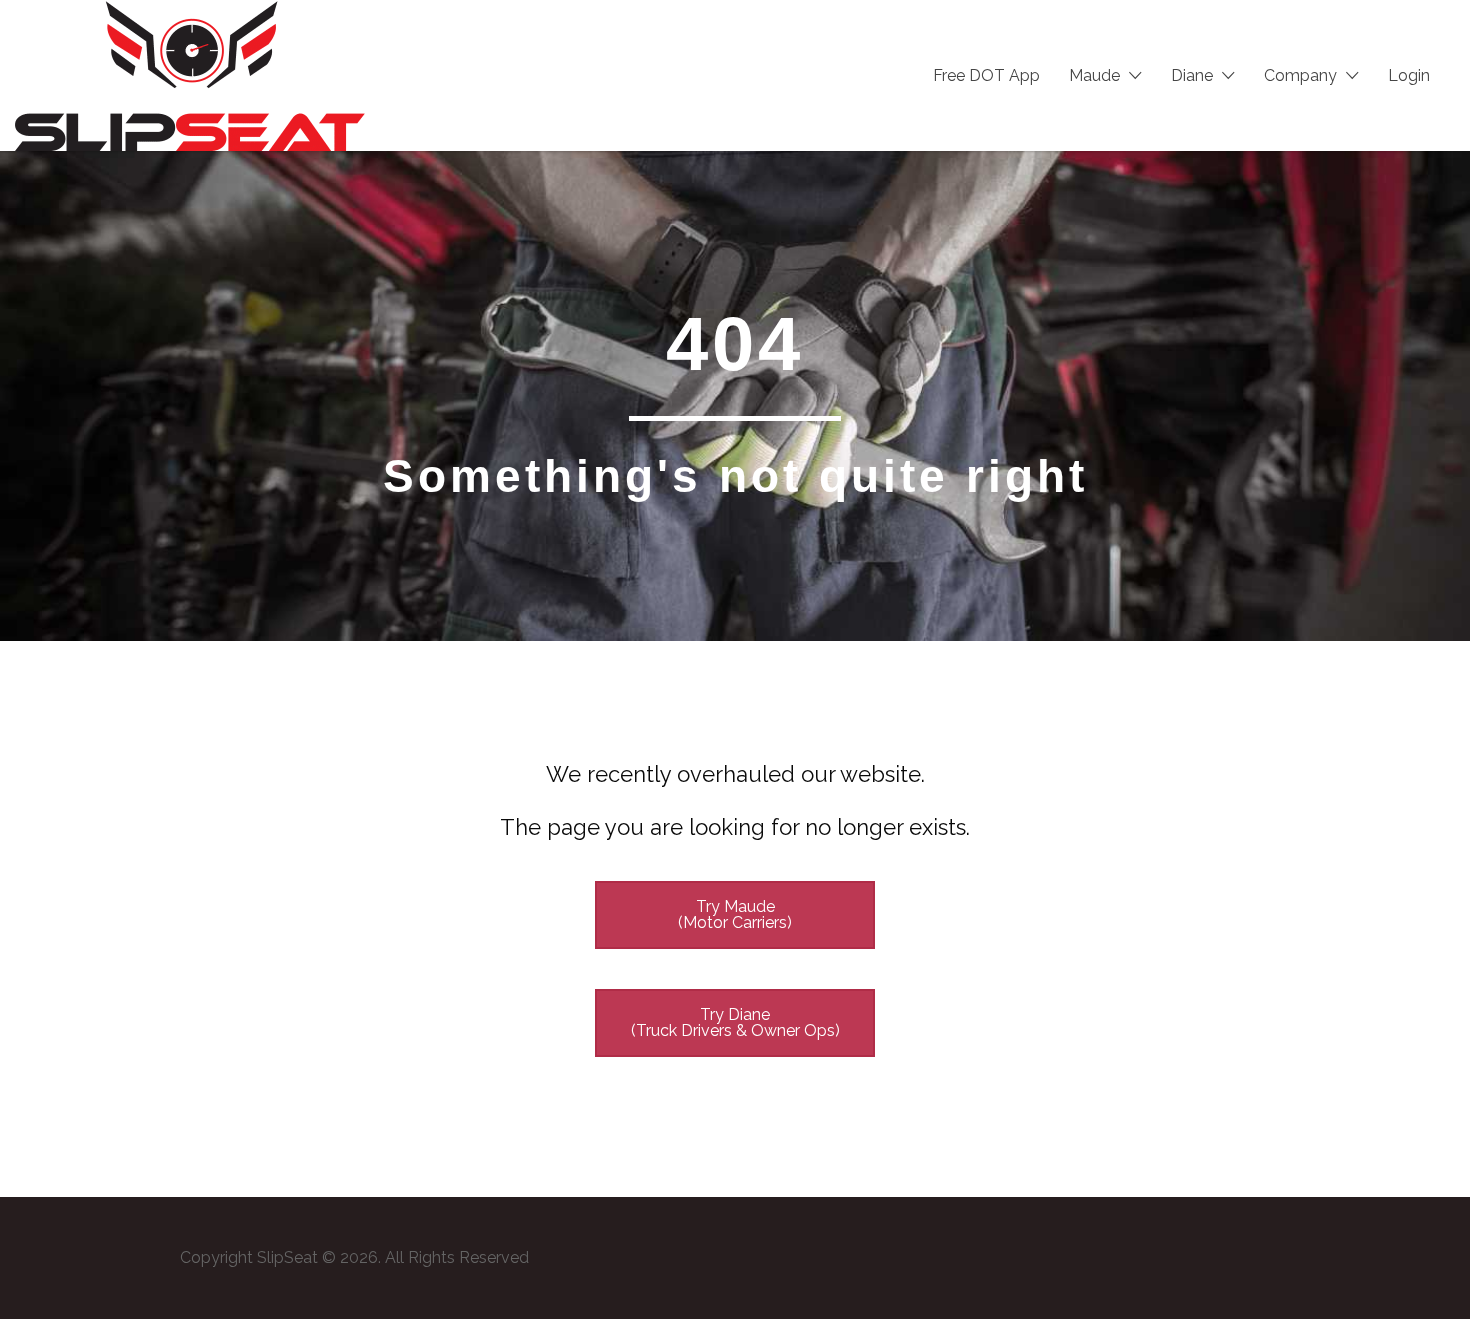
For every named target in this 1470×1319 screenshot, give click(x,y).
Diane (1192, 75)
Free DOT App (986, 75)
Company (1300, 75)
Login (1409, 75)
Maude (1094, 75)
